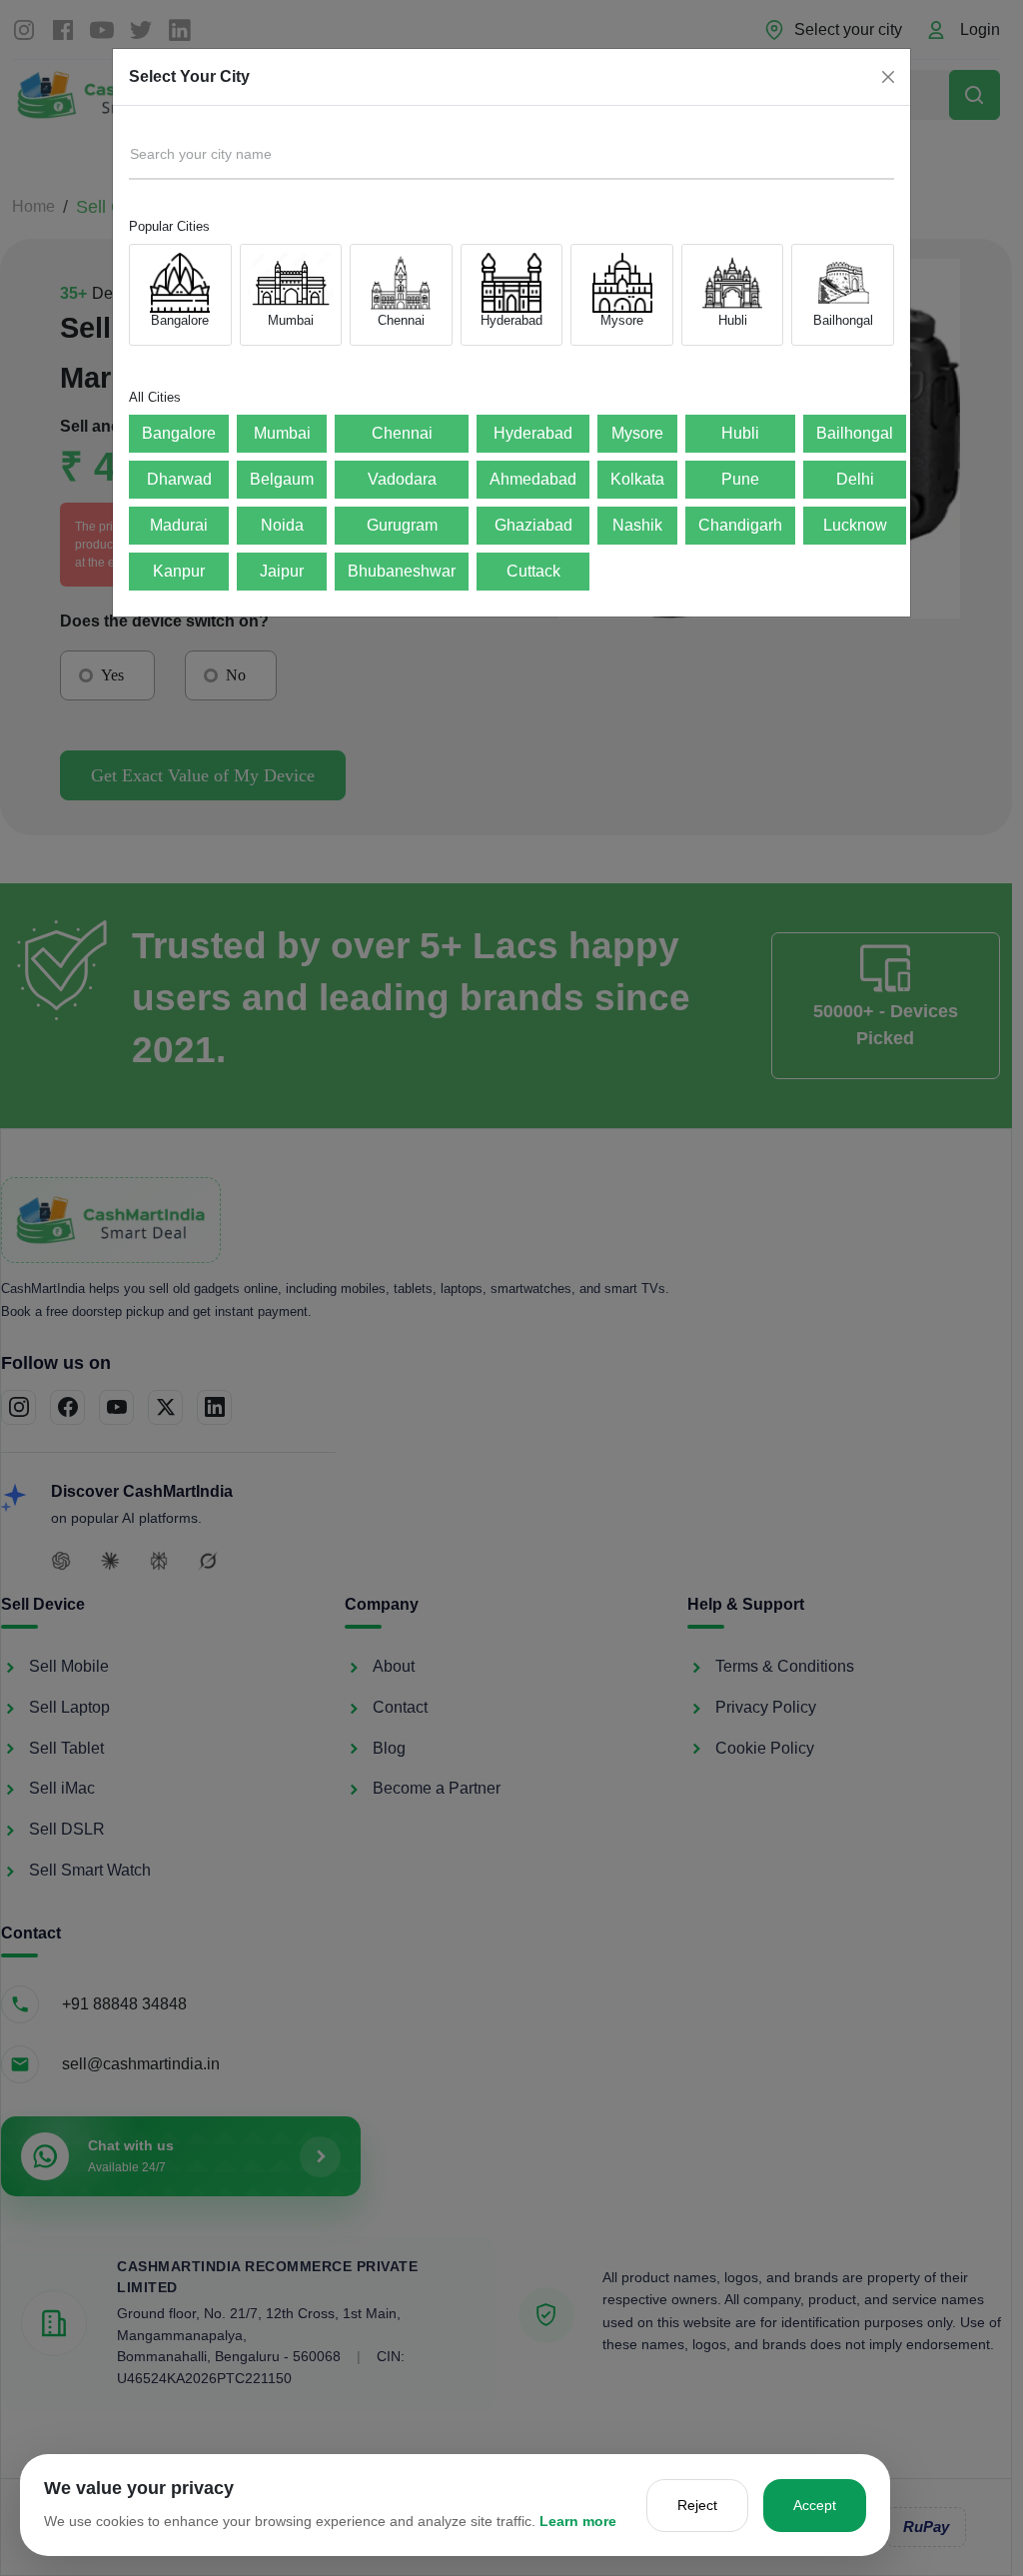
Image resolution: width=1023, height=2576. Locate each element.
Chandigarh (740, 525)
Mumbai (282, 433)
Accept (815, 2505)
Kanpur (179, 571)
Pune (740, 479)
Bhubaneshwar (402, 571)
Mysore (637, 433)
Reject (697, 2505)
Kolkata (637, 479)
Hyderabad (533, 433)
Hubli (740, 433)
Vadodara (402, 479)
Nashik (637, 525)
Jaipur (282, 571)
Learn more (578, 2521)
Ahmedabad (533, 479)
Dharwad (179, 479)
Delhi (855, 479)
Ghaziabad (533, 525)
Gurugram (402, 525)
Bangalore (179, 433)
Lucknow (855, 525)
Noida (282, 525)
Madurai (179, 525)
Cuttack (533, 571)
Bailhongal (855, 433)
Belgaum (282, 479)
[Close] (888, 77)
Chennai (402, 433)
